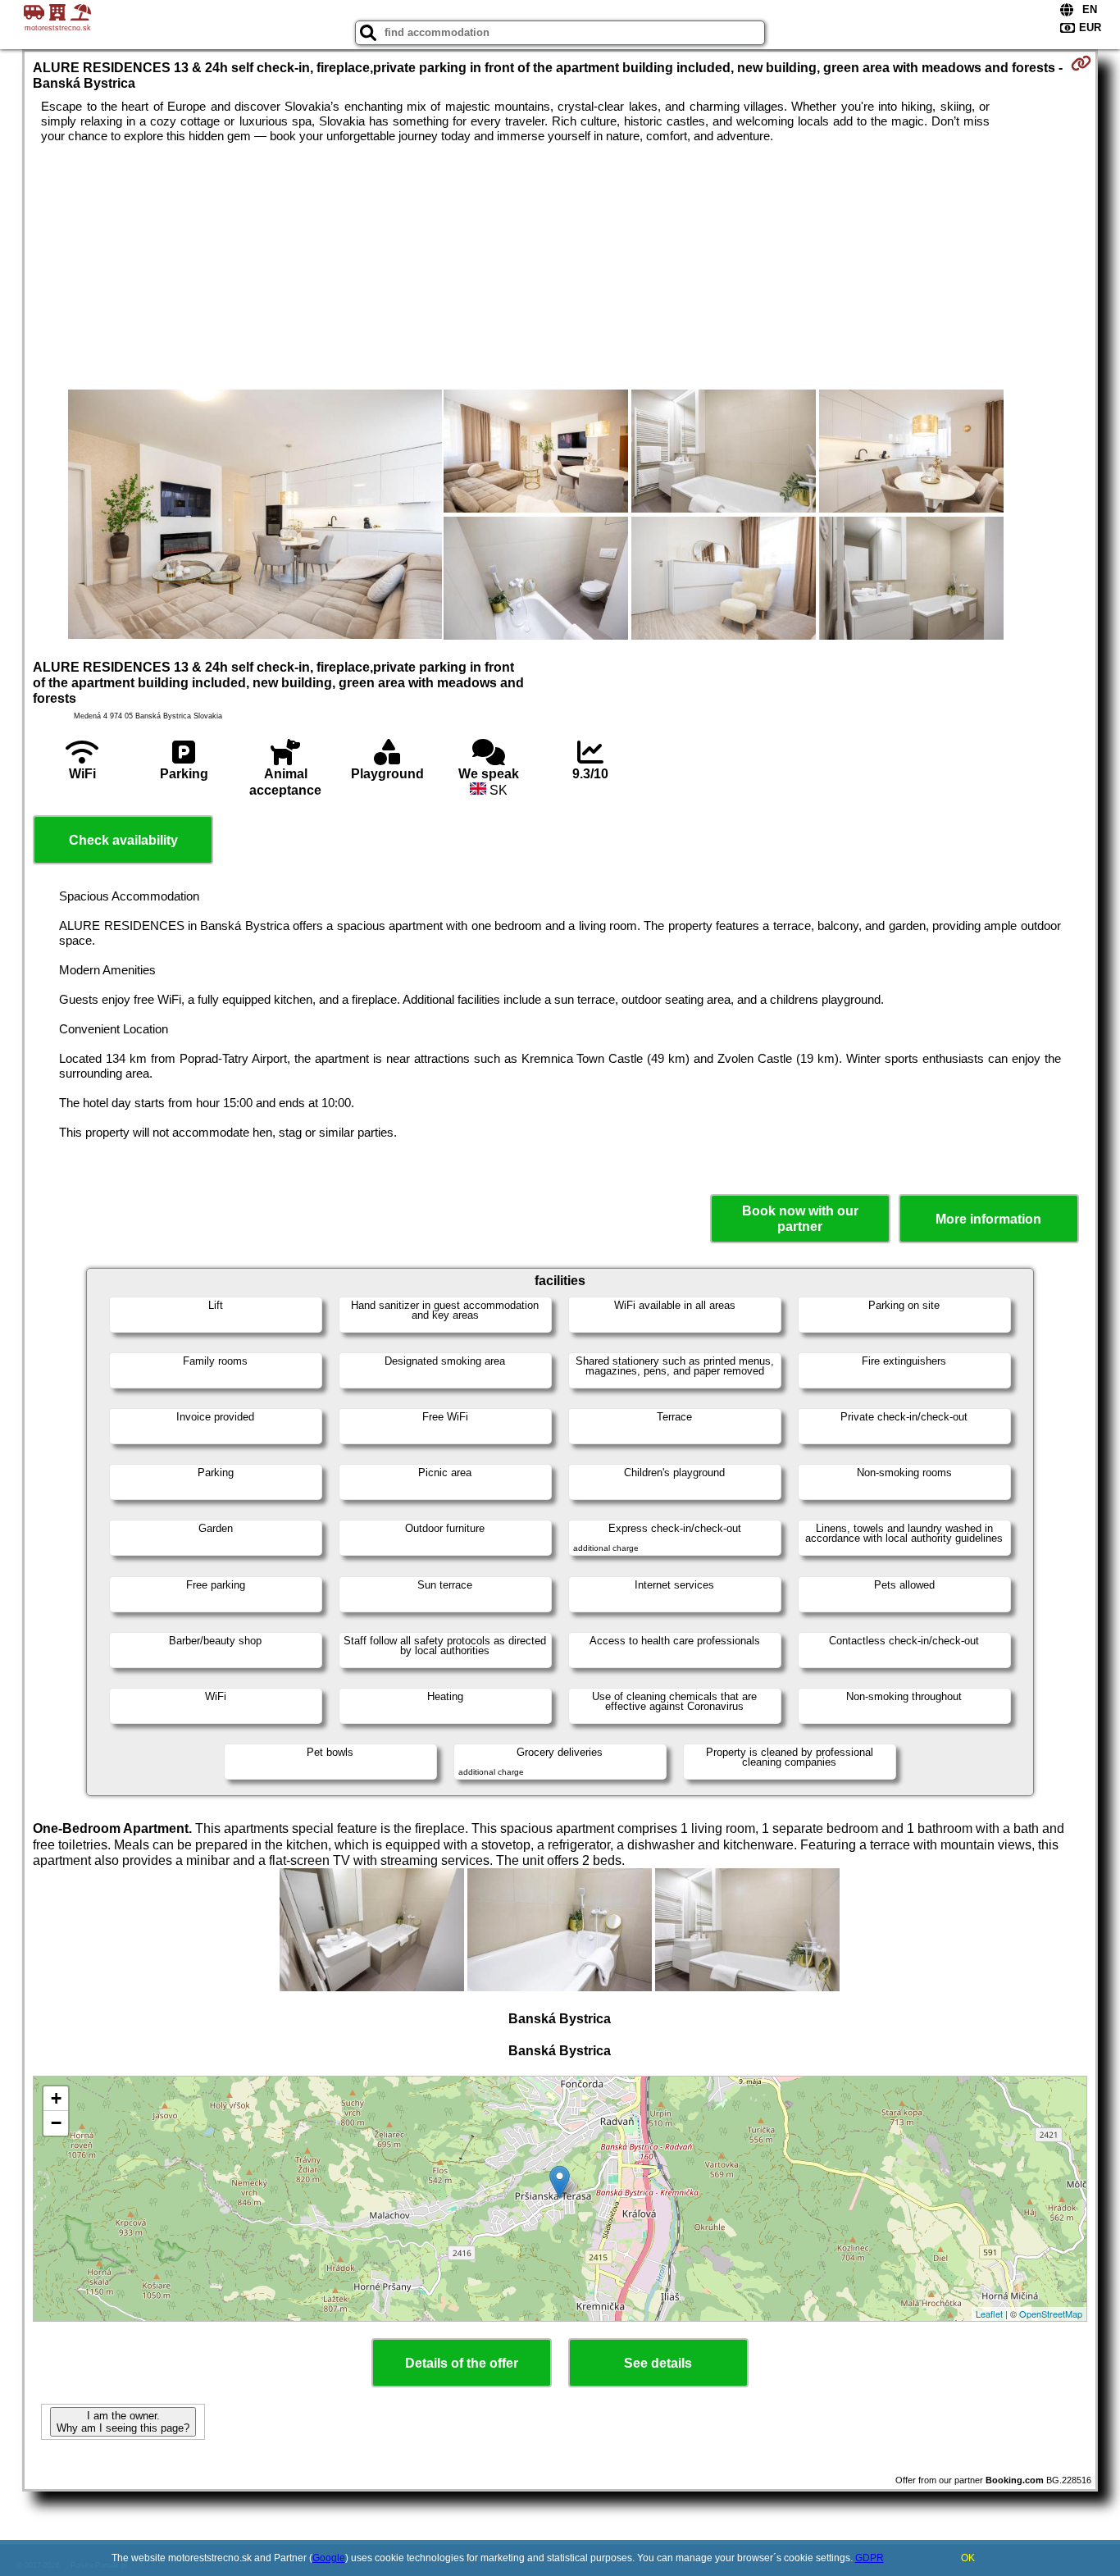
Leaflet (989, 2314)
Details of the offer (462, 2363)
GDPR (870, 2558)
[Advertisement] (560, 267)
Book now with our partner (800, 1219)
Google (329, 2558)
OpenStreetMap (1051, 2314)
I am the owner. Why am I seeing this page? (123, 2422)
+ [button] (56, 2098)
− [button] (56, 2123)
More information (988, 1219)
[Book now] (1081, 63)
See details (658, 2363)
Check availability (123, 840)
